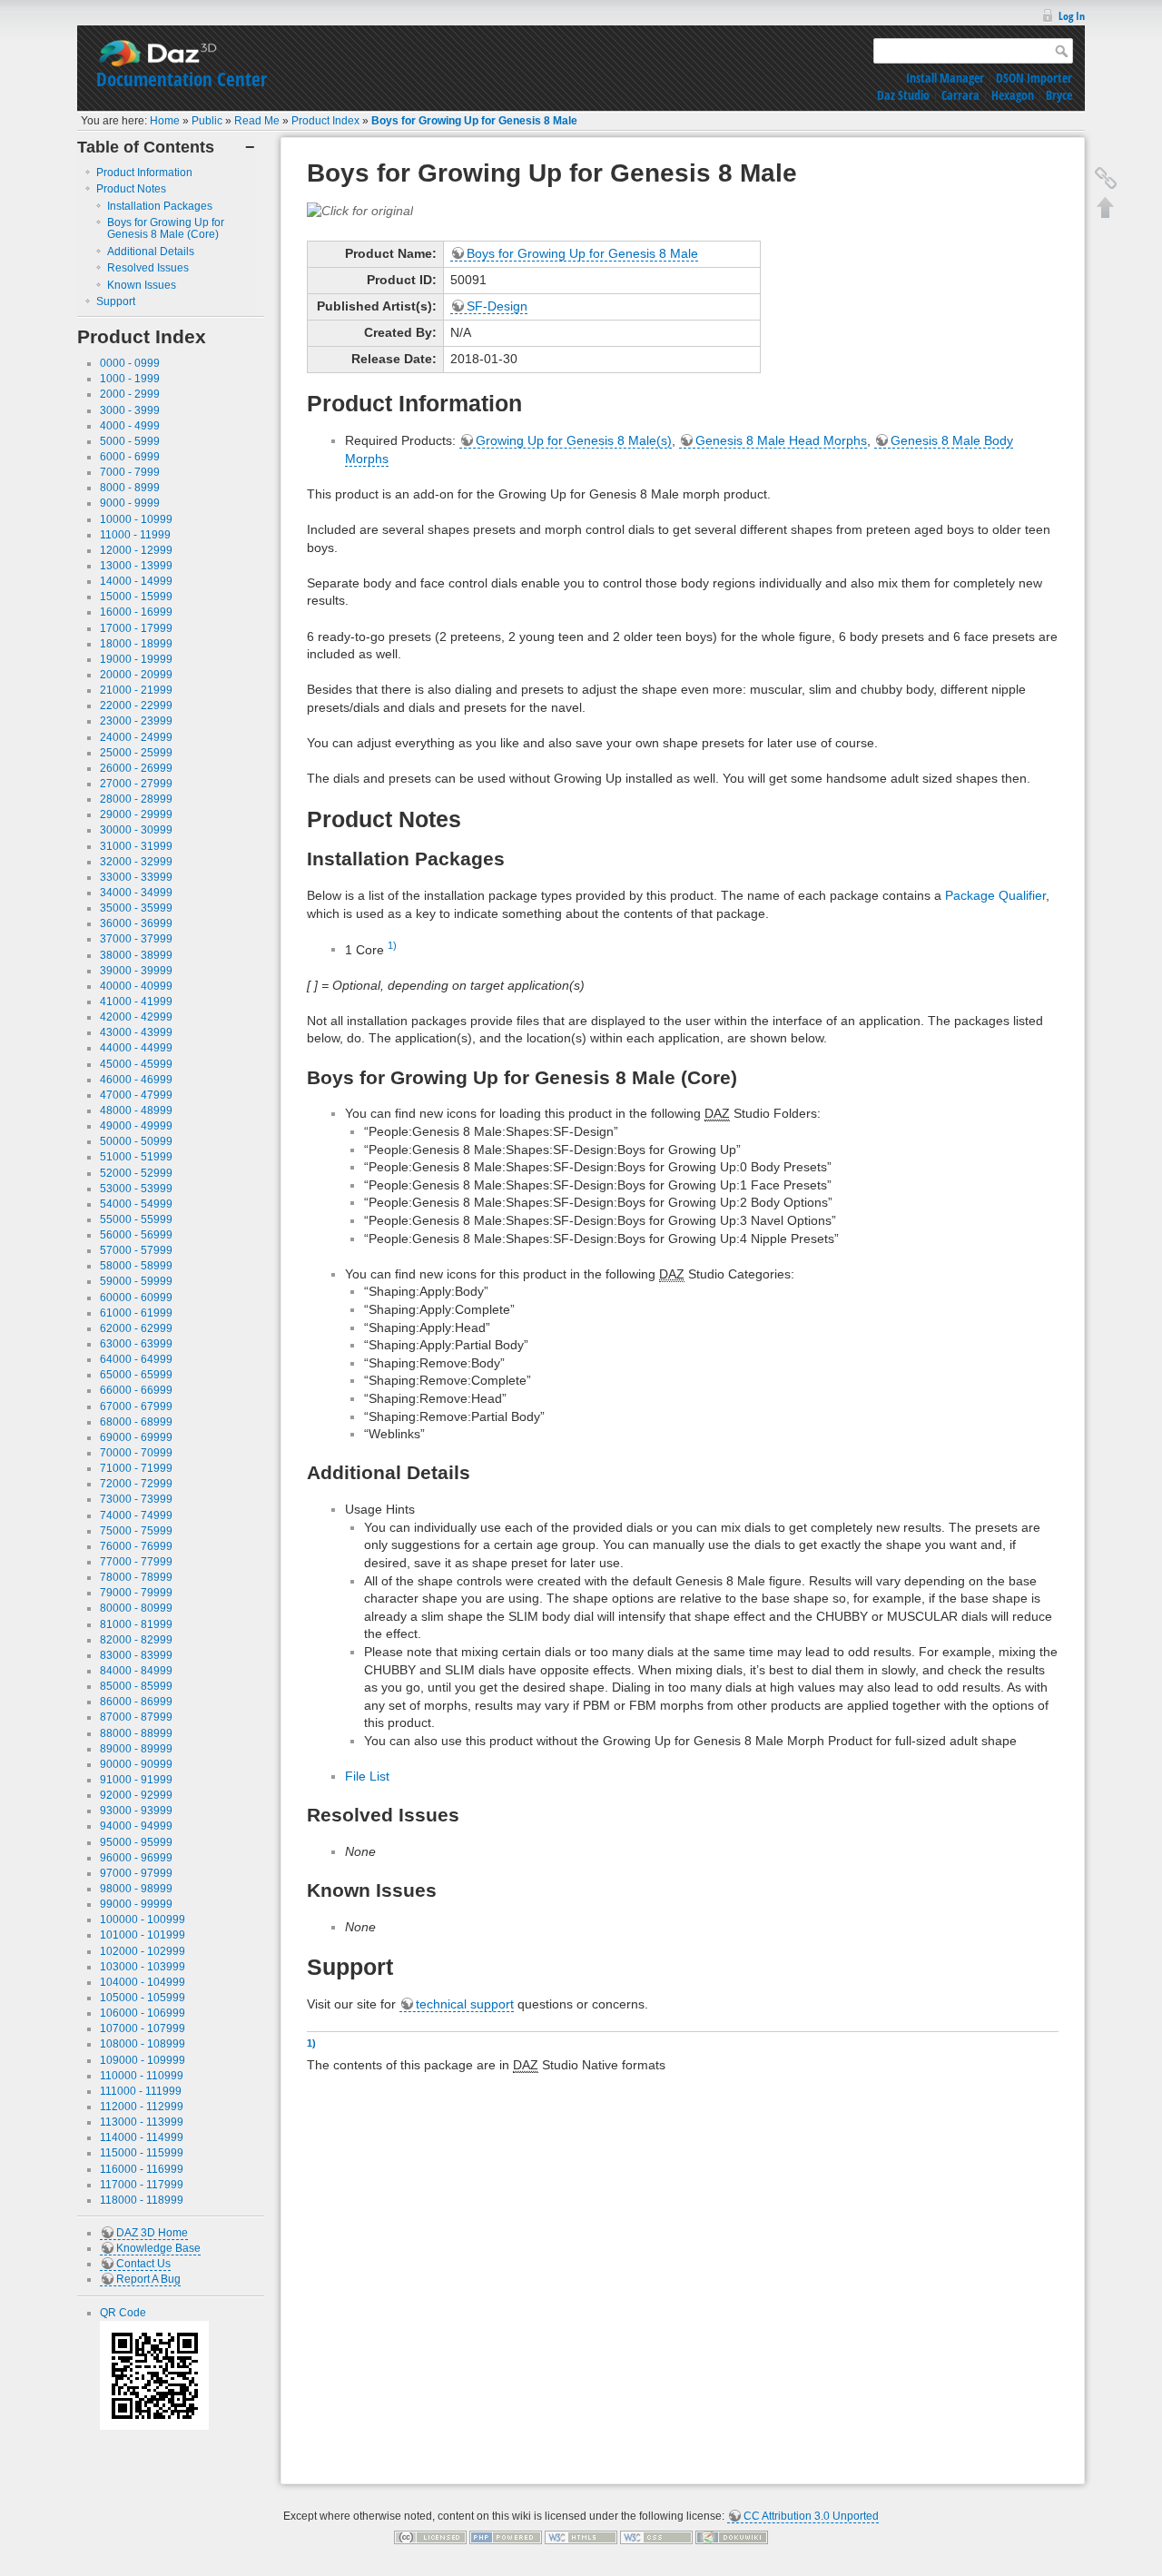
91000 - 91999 (136, 1780)
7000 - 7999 (130, 472)
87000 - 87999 (136, 1717)
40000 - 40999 (136, 986)
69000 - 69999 (136, 1437)
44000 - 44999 (136, 1048)
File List (367, 1776)
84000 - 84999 (136, 1671)
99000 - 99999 (136, 1904)
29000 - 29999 (136, 814)
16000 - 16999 (136, 612)
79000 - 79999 (136, 1593)
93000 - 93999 (136, 1811)
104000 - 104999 (143, 1982)
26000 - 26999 (136, 768)
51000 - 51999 (136, 1157)
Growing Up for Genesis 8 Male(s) (574, 440)
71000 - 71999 (136, 1468)
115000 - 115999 (142, 2153)
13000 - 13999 (136, 566)
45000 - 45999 (136, 1064)
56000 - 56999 (136, 1235)
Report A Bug (148, 2279)
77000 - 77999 (136, 1562)
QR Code (123, 2313)
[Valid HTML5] (581, 2537)
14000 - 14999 (136, 581)
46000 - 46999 (136, 1080)
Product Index (325, 121)
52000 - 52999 (136, 1173)
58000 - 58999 (136, 1266)
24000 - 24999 (136, 737)
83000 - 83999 (136, 1655)
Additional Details (151, 252)
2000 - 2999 (130, 394)
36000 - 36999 (136, 923)
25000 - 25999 (136, 753)
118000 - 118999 (142, 2200)
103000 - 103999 (143, 1967)
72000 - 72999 (136, 1484)
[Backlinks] (1106, 178)
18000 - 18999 (136, 644)
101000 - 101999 (143, 1935)
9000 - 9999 (130, 503)
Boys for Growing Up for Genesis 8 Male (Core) (166, 228)
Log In (1072, 16)
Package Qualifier (995, 895)
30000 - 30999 (136, 830)
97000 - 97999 (136, 1873)
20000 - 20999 (136, 675)
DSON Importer (1034, 78)
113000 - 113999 (142, 2122)
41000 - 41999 (136, 1002)
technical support (465, 2004)
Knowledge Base (158, 2248)
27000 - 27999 (136, 784)
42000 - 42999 (136, 1017)
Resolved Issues (148, 268)
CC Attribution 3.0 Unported (811, 2516)
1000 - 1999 (130, 379)
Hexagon (1013, 95)
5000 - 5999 (130, 441)
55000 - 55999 (136, 1219)
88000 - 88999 (136, 1733)
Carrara (960, 95)
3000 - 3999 (130, 410)
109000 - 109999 (143, 2060)
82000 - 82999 (136, 1640)
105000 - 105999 (143, 1998)
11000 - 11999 (135, 535)
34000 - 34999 (136, 893)
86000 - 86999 (136, 1702)
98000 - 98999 (136, 1889)
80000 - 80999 (136, 1608)
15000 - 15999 (136, 597)
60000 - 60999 (136, 1298)
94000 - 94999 (136, 1826)
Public (207, 121)
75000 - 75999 (136, 1531)
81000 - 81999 (136, 1624)
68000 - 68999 (136, 1422)
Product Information (144, 173)
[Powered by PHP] (506, 2537)
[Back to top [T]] (1106, 207)
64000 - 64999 (136, 1359)
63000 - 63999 (136, 1344)
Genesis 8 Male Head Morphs (781, 440)
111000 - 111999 (141, 2091)
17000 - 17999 (136, 628)
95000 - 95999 (136, 1842)
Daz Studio (903, 95)
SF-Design (497, 306)
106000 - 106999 (143, 2013)
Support (116, 301)
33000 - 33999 (136, 877)
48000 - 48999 (136, 1110)
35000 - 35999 (136, 908)
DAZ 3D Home (152, 2233)
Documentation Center (182, 79)
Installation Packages (160, 206)
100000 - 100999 (143, 1920)
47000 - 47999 (136, 1095)
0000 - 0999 (130, 363)
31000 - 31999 (136, 846)
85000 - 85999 (136, 1686)
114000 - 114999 (142, 2137)
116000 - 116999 (142, 2169)
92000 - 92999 (136, 1795)
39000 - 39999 (136, 971)
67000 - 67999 (136, 1406)
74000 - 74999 (136, 1515)
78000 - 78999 (136, 1577)
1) (392, 945)
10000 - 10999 (136, 519)
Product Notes (131, 189)
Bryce (1059, 95)
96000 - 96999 (136, 1858)
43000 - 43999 (136, 1032)
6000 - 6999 (130, 457)
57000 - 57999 (136, 1250)
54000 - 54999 (136, 1204)
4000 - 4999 (130, 426)
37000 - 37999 (136, 939)
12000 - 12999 (136, 550)
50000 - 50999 (136, 1141)
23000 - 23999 (136, 721)
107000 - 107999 (143, 2028)
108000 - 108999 (143, 2044)
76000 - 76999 (136, 1546)
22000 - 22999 (136, 706)
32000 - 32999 (136, 862)
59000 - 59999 (136, 1281)
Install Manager (945, 78)
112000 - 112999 (142, 2107)
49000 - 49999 (136, 1126)
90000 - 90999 (136, 1764)
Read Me (257, 121)
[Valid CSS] (656, 2537)
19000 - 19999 (136, 659)
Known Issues (142, 285)
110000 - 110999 (142, 2076)
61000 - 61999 (136, 1313)
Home (165, 121)
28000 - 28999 (136, 799)
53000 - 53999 (136, 1189)
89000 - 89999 (136, 1749)
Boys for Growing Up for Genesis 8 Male (474, 121)
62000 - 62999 (136, 1328)
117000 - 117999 (142, 2185)
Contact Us (143, 2264)
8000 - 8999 (130, 488)
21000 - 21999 (136, 690)
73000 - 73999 (136, 1499)
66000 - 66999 (136, 1390)
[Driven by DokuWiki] (732, 2537)
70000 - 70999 (136, 1453)
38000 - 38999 (136, 955)
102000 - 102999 (143, 1951)
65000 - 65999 (136, 1375)
